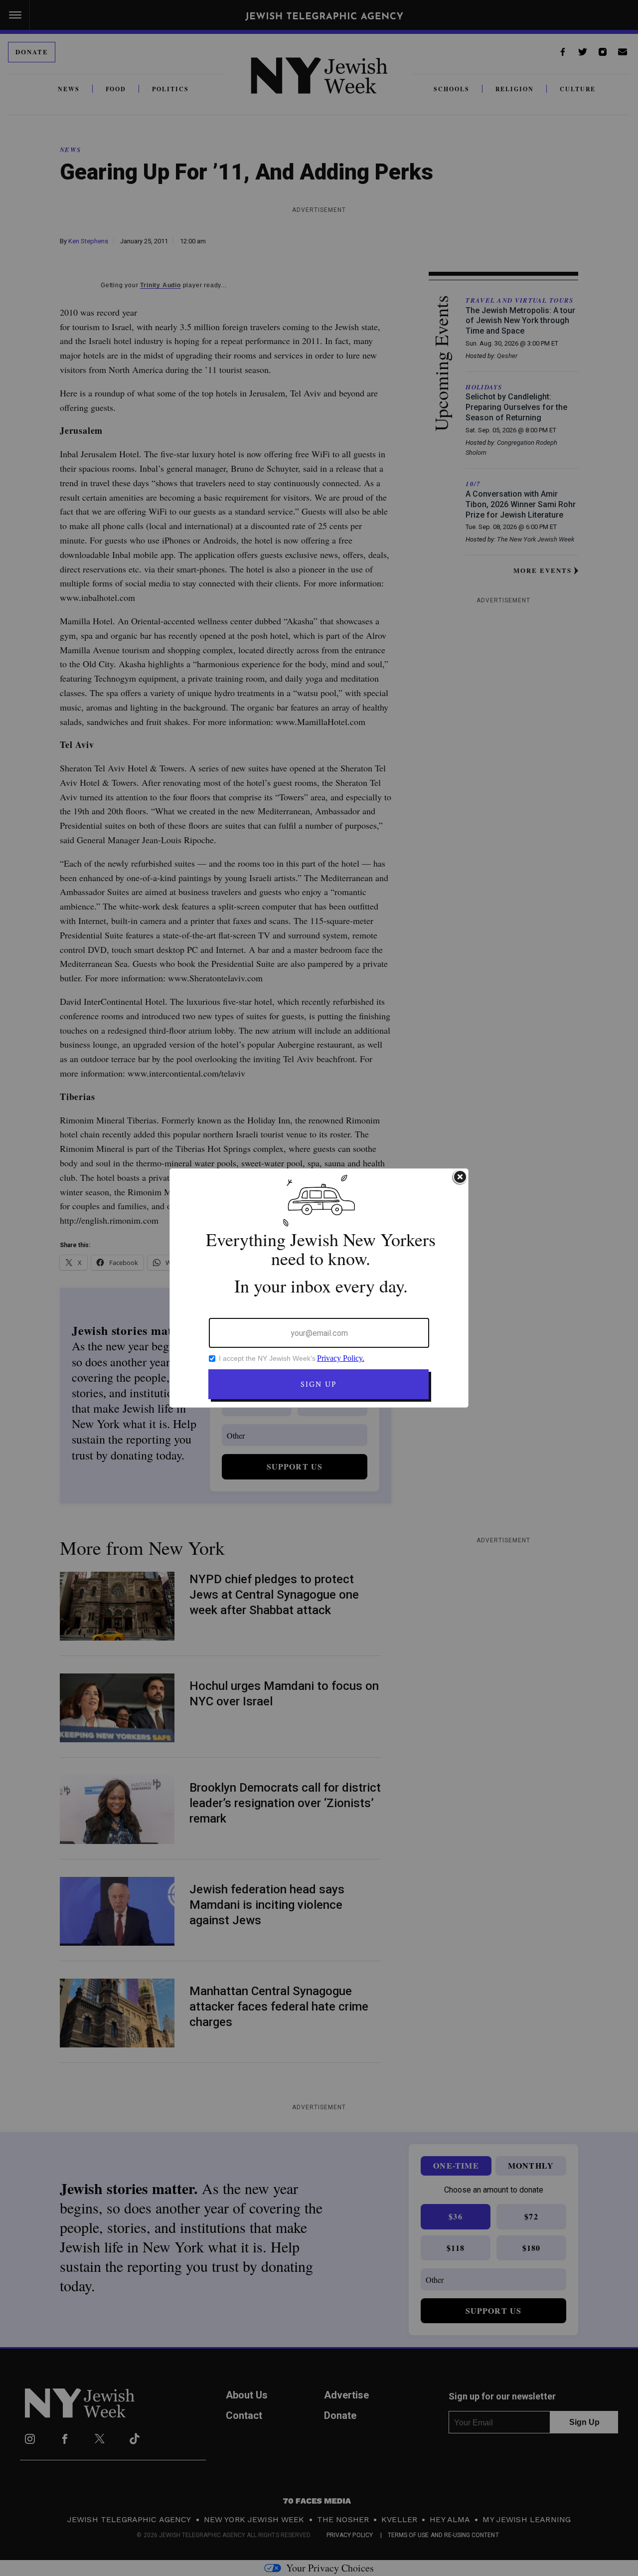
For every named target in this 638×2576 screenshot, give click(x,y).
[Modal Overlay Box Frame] (319, 1288)
